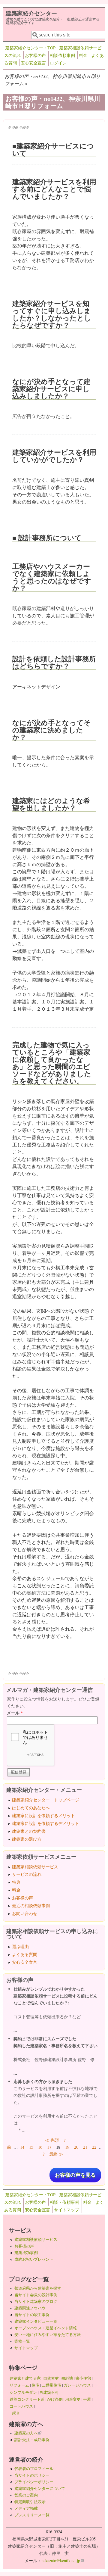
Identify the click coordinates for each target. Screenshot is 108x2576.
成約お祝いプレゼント (34, 2259)
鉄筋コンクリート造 (27, 2399)
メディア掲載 (26, 2508)
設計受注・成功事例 (32, 2440)
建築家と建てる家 (25, 2378)
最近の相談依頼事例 (31, 1905)
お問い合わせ (25, 1913)
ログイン (58, 63)
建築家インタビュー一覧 (36, 2321)
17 (49, 2147)
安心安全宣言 (33, 63)
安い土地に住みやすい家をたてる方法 (48, 2334)
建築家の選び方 (27, 1839)
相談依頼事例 (62, 55)
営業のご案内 (26, 2495)
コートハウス (21, 2406)
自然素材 (51, 2378)
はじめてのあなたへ (31, 1808)
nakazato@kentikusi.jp (63, 2560)
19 (67, 2147)
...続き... (16, 2413)
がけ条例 (55, 2399)
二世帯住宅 (51, 2385)
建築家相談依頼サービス (35, 1867)
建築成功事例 (26, 2253)
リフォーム (19, 2385)
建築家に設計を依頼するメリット (43, 1815)
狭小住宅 (83, 2378)
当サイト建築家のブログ (36, 2301)
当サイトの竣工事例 (32, 2315)
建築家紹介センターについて (40, 2488)
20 (76, 2147)
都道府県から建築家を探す (38, 2288)
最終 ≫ (56, 2154)
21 (85, 2147)
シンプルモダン (23, 2392)
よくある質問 (25, 1954)
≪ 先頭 (52, 2140)
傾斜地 (67, 2378)
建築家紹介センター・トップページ (46, 1800)
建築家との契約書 (29, 1831)
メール (15, 1713)
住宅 (35, 2385)
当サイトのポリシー (32, 2475)
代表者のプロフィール (34, 2468)
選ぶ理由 (20, 1946)
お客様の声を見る (75, 2175)
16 (40, 2147)
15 (31, 2147)
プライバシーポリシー (34, 2482)
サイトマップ (67, 2210)
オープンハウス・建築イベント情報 (46, 2328)
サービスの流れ (27, 1874)
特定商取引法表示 (30, 2502)
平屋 (87, 2399)
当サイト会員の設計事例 (36, 2295)
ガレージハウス (77, 2385)
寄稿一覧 (22, 2341)
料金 (83, 55)
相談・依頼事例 (64, 2202)
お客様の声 (35, 55)
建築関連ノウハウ (30, 2308)
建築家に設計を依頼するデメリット (46, 1823)
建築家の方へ (28, 2433)
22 (94, 2147)
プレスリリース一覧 (32, 2515)
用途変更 (73, 2399)
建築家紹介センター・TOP (30, 48)
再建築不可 (49, 2392)
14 (22, 2147)
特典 (16, 1882)
